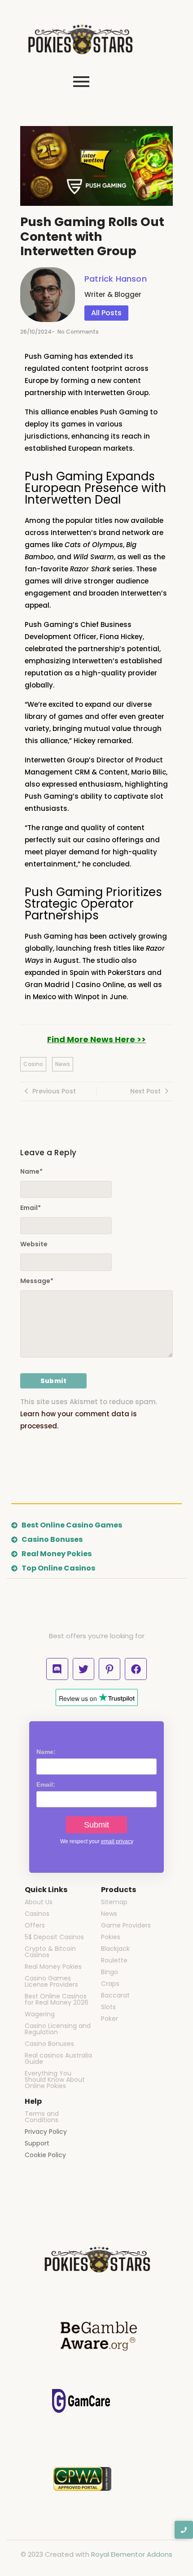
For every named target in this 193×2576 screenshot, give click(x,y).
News (109, 1914)
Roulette (114, 1960)
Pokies (111, 1937)
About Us (39, 1902)
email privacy (117, 1841)
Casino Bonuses (49, 2044)
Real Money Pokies (53, 1967)
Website (34, 1244)
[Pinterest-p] (110, 1669)
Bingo (110, 1972)
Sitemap (114, 1902)
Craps (110, 1984)
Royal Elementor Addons (132, 2554)
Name (31, 1171)
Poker (110, 2019)
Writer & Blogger (113, 294)
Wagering (40, 2014)
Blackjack (115, 1949)
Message (37, 1281)
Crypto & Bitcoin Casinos (50, 1952)
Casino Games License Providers (51, 1981)
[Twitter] (83, 1669)
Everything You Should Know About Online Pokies (55, 2080)
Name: (46, 1752)
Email (31, 1208)
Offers (35, 1925)
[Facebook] (136, 1669)
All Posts (106, 313)
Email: (46, 1784)
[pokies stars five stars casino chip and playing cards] (81, 40)
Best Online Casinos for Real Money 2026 (57, 1999)
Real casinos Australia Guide (58, 2058)
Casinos (37, 1914)
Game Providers (126, 1925)
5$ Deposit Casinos (54, 1937)
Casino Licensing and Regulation (58, 2029)
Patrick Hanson (116, 279)
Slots (108, 2007)
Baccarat (115, 1995)
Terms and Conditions (42, 2117)
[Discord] (57, 1669)
